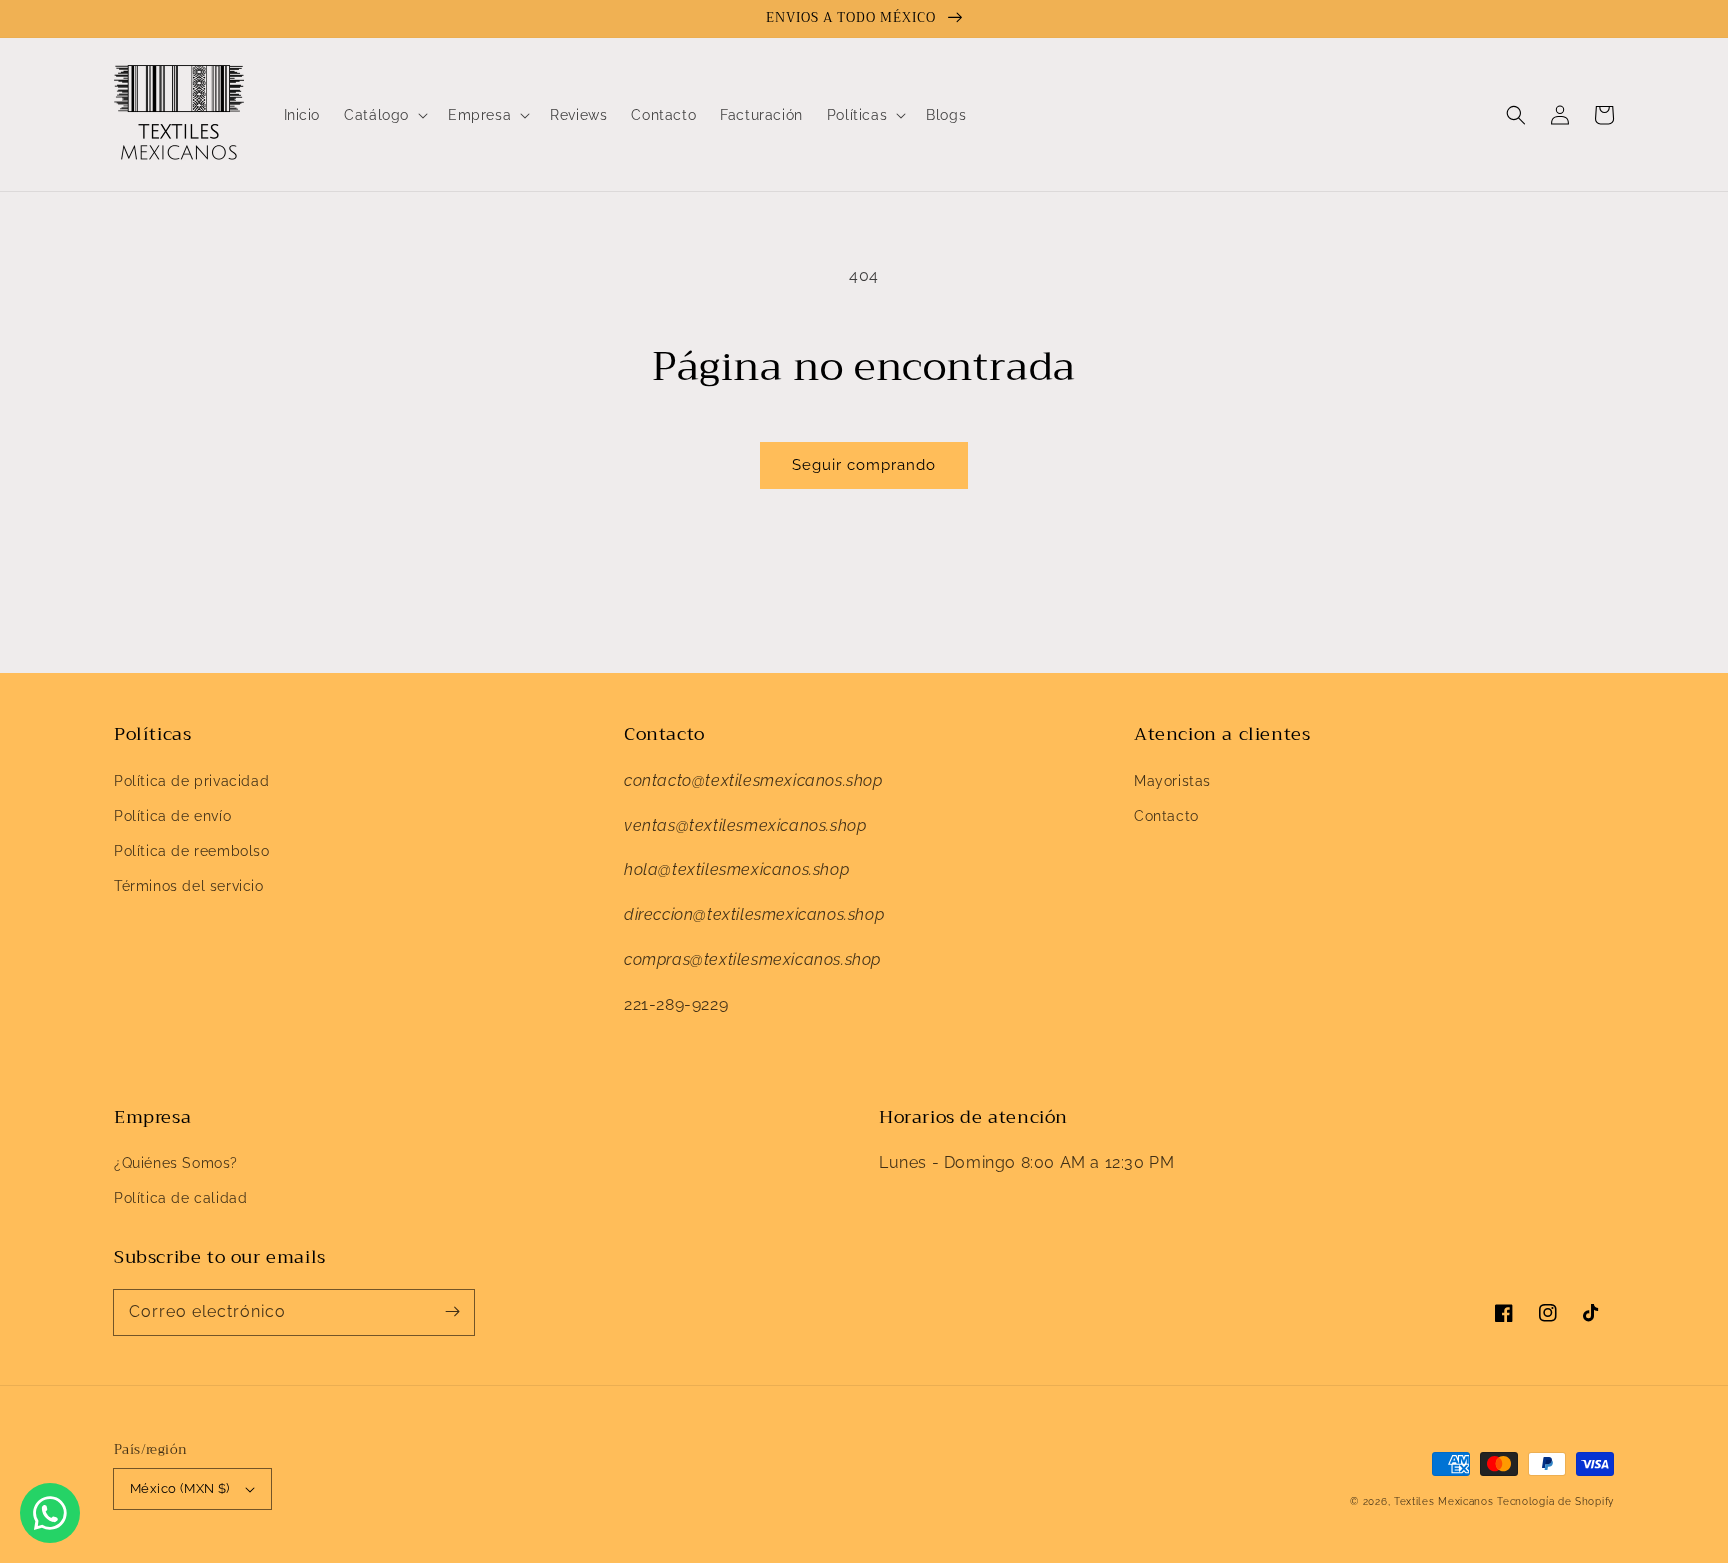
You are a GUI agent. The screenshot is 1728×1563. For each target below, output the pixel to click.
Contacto (1166, 816)
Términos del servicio (189, 886)
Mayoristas (1172, 781)
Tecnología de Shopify (1555, 1501)
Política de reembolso (192, 851)
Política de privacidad (191, 781)
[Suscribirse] (452, 1312)
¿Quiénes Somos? (176, 1163)
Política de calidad (180, 1198)
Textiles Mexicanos (1445, 1501)
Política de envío (172, 816)
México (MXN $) (180, 1488)
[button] (1516, 115)
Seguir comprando (864, 465)
